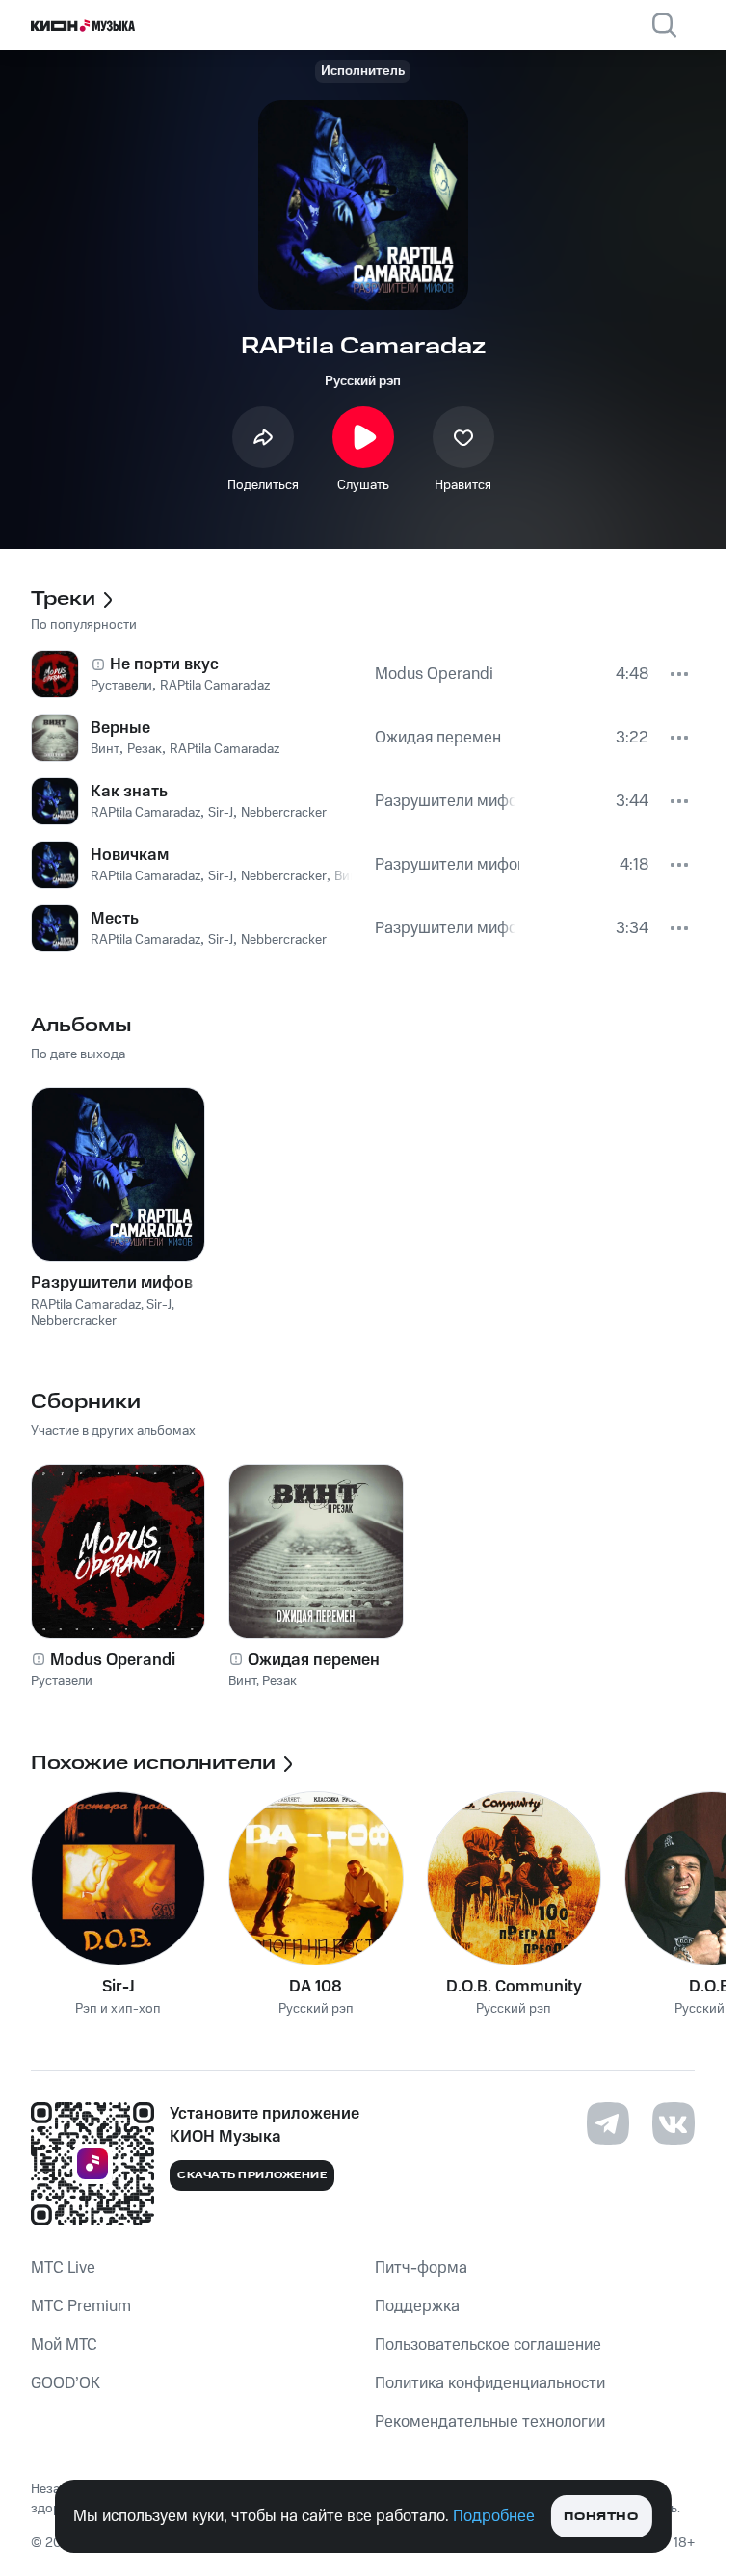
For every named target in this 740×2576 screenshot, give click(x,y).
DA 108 (316, 1987)
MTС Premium (81, 2306)
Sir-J (119, 1987)
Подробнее (494, 2516)
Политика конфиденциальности (490, 2383)
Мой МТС (64, 2345)
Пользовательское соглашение (488, 2345)
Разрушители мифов (112, 1283)
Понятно (601, 2517)
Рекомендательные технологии (490, 2422)
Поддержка (417, 2306)
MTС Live (63, 2268)
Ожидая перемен (314, 1660)
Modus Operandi (113, 1660)
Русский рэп (363, 381)
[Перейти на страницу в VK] (674, 2123)
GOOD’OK (66, 2383)
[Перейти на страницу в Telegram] (608, 2123)
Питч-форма (421, 2268)
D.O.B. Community (514, 1987)
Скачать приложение (252, 2175)
